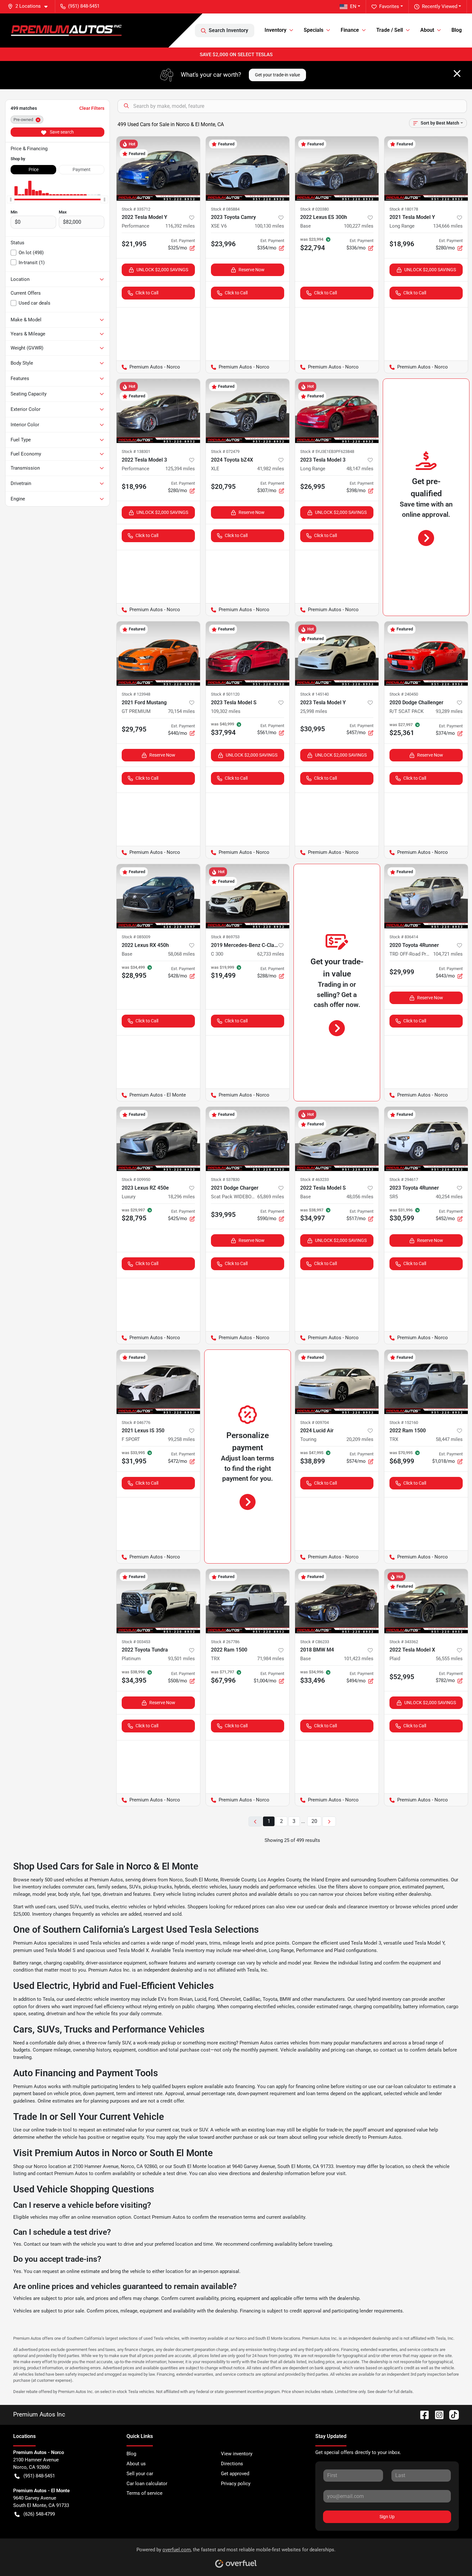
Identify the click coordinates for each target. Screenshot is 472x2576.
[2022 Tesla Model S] (337, 1139)
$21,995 (134, 244)
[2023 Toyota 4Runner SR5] (426, 1139)
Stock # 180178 (404, 209)
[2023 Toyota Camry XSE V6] (248, 169)
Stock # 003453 (136, 1642)
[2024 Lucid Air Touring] (337, 1382)
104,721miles (448, 954)
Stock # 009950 (136, 1180)
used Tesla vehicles (99, 1943)
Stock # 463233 (315, 1180)
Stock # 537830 (225, 1180)
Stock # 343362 (404, 1642)
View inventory (237, 2454)
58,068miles (181, 954)
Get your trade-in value (277, 75)
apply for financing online (303, 2086)
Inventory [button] (275, 30)
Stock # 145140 (315, 694)
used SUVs (70, 1907)
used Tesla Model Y (424, 1943)
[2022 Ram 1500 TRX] (426, 1382)
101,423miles (359, 1659)
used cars (45, 1907)
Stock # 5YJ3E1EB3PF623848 (327, 451)
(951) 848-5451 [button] (84, 6)
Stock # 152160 (404, 1422)
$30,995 (313, 729)
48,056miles (360, 1197)
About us (136, 2464)
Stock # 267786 (225, 1642)
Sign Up (387, 2517)
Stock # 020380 (315, 209)
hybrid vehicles (169, 1907)
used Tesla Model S (54, 1950)
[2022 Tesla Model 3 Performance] (158, 411)
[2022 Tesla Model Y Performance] (158, 169)
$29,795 (134, 729)
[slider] (11, 199)
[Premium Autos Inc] (66, 30)
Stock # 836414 (404, 937)
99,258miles (181, 1439)
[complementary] (453, 2557)
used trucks (96, 1907)
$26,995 (313, 487)
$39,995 (223, 1215)
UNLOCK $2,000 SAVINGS (162, 270)
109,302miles (226, 711)
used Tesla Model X (128, 1950)
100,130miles (269, 226)
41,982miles (271, 469)
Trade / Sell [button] (390, 30)
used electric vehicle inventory (97, 1999)
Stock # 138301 (136, 451)
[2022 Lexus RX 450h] (158, 896)
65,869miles (271, 1197)
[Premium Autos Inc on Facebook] (422, 2414)
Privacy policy (236, 2484)
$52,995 (402, 1677)
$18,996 (402, 244)
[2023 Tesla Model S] (248, 654)
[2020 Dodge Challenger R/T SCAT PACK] (426, 654)
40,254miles (449, 1197)
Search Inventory (228, 30)
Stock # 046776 (136, 1422)
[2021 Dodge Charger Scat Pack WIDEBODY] (248, 1139)
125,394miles (180, 469)
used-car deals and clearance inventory (347, 1907)
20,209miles (360, 1439)
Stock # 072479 (225, 451)
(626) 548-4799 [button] (39, 2514)
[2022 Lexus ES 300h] (337, 169)
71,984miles (271, 1659)
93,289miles (449, 711)
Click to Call (147, 293)
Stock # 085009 (136, 937)
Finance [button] (350, 30)
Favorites (389, 6)
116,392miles (180, 226)
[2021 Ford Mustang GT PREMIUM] (158, 654)
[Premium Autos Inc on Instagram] (437, 2414)
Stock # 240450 (404, 694)
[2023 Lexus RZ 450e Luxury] (158, 1139)
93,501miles (181, 1659)
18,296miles (181, 1197)
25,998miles (314, 711)
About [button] (427, 30)
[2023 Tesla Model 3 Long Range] (337, 411)
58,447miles (449, 1439)
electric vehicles (129, 1907)
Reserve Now (252, 270)
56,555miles (449, 1659)
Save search (61, 132)
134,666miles (448, 226)
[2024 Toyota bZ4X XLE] (248, 411)
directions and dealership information (269, 2173)
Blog (457, 30)
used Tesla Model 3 (360, 1943)
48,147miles (360, 469)
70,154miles (181, 711)
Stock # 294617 (404, 1180)
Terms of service (144, 2493)
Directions (232, 2464)
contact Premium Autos (62, 2173)
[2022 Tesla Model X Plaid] (426, 1601)
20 (314, 1821)
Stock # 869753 (225, 937)
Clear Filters (92, 108)
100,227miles (359, 226)
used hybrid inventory (379, 1999)
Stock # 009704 (315, 1422)
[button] (30, 6)
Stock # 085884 (225, 209)
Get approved (235, 2474)
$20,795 (223, 487)
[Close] (457, 74)
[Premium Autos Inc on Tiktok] (451, 2414)
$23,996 (223, 244)
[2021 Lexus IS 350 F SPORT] (158, 1382)
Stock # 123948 (136, 694)
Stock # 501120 (225, 694)
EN (353, 6)
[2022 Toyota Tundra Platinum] (158, 1601)
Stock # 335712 (136, 209)
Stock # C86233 (315, 1642)
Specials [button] (314, 30)
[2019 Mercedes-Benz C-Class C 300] (248, 896)
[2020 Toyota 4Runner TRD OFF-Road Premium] (426, 896)
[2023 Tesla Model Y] (337, 654)
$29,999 (402, 972)
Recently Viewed (440, 6)
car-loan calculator (406, 2086)
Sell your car (140, 2474)
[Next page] (329, 1821)
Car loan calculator (147, 2484)
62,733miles (271, 954)
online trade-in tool (51, 2130)
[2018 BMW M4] (337, 1601)
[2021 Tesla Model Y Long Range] (426, 169)
